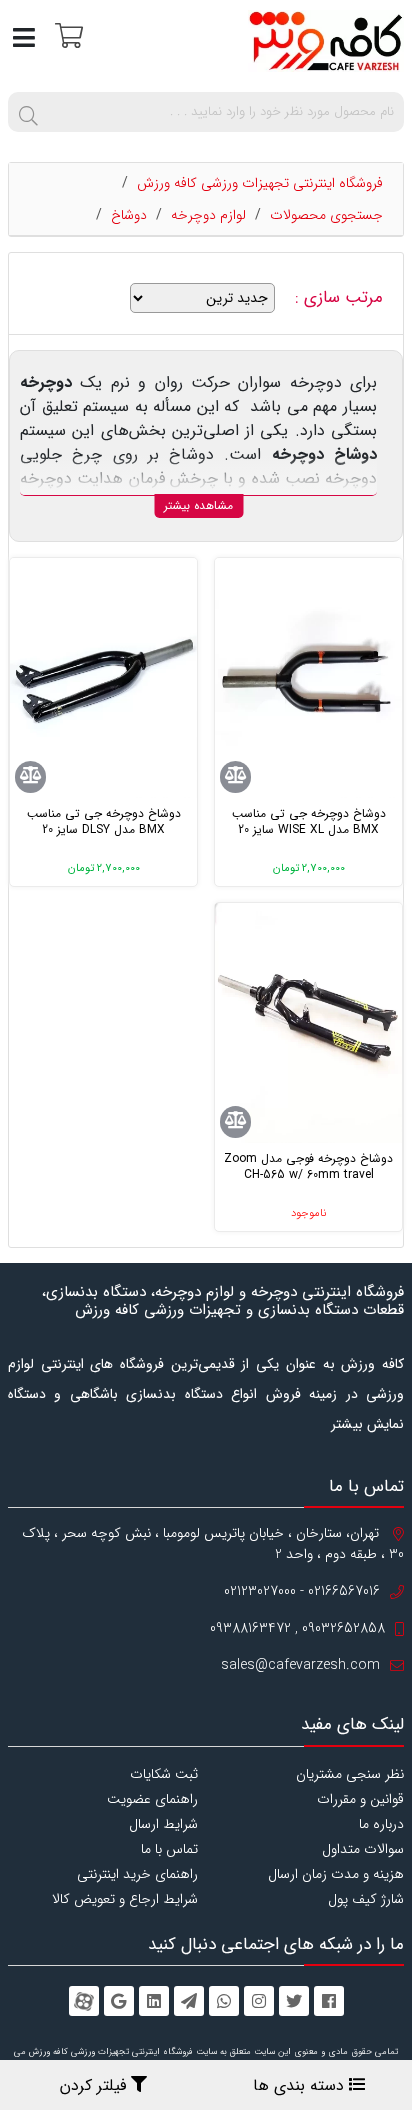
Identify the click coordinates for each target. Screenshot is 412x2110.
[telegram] (189, 2001)
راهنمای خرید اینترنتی (137, 1874)
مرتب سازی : (341, 298)
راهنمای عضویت (152, 1799)
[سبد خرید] (66, 34)
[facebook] (329, 2001)
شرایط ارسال (163, 1824)
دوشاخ (129, 215)
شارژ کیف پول (366, 1899)
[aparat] (84, 2001)
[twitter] (294, 2001)
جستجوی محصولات (326, 215)
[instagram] (259, 2001)
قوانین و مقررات (360, 1799)
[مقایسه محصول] (235, 777)
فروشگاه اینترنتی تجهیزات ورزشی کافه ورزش (260, 183)
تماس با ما (169, 1849)
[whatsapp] (224, 2001)
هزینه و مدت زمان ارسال (336, 1874)
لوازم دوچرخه (208, 215)
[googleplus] (119, 2001)
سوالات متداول (363, 1849)
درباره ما (381, 1824)
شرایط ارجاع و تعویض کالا (125, 1899)
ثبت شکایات (164, 1774)
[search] (28, 112)
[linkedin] (154, 2001)
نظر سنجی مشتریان (350, 1774)
